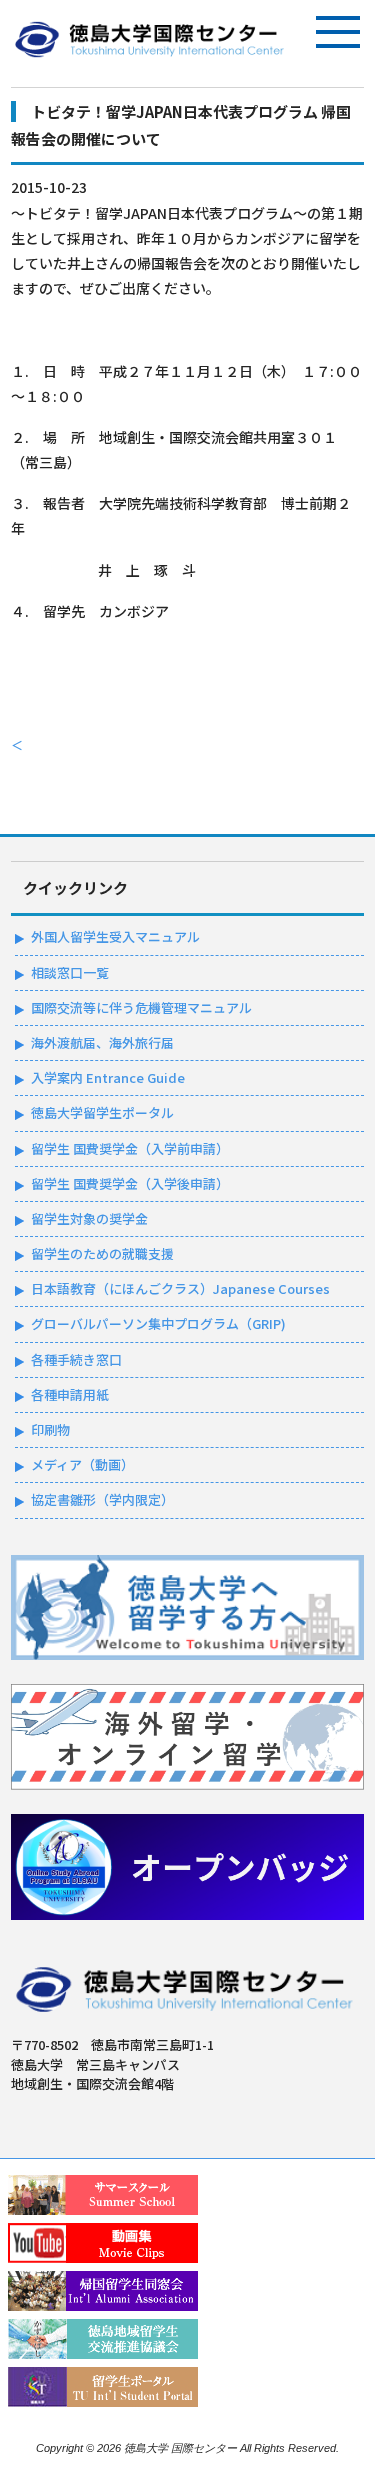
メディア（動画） (82, 1464)
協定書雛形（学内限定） (102, 1499)
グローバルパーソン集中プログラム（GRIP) (158, 1323)
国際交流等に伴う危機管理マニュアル (141, 1007)
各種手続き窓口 (76, 1359)
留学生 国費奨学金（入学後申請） (130, 1183)
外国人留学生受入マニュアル (115, 936)
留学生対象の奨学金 (89, 1218)
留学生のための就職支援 (102, 1253)
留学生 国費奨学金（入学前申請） (130, 1148)
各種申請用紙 (70, 1394)
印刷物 (50, 1429)
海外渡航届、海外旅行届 (102, 1042)
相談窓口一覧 (70, 972)
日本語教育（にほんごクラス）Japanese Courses (180, 1288)
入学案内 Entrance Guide (108, 1077)
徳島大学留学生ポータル (102, 1112)
